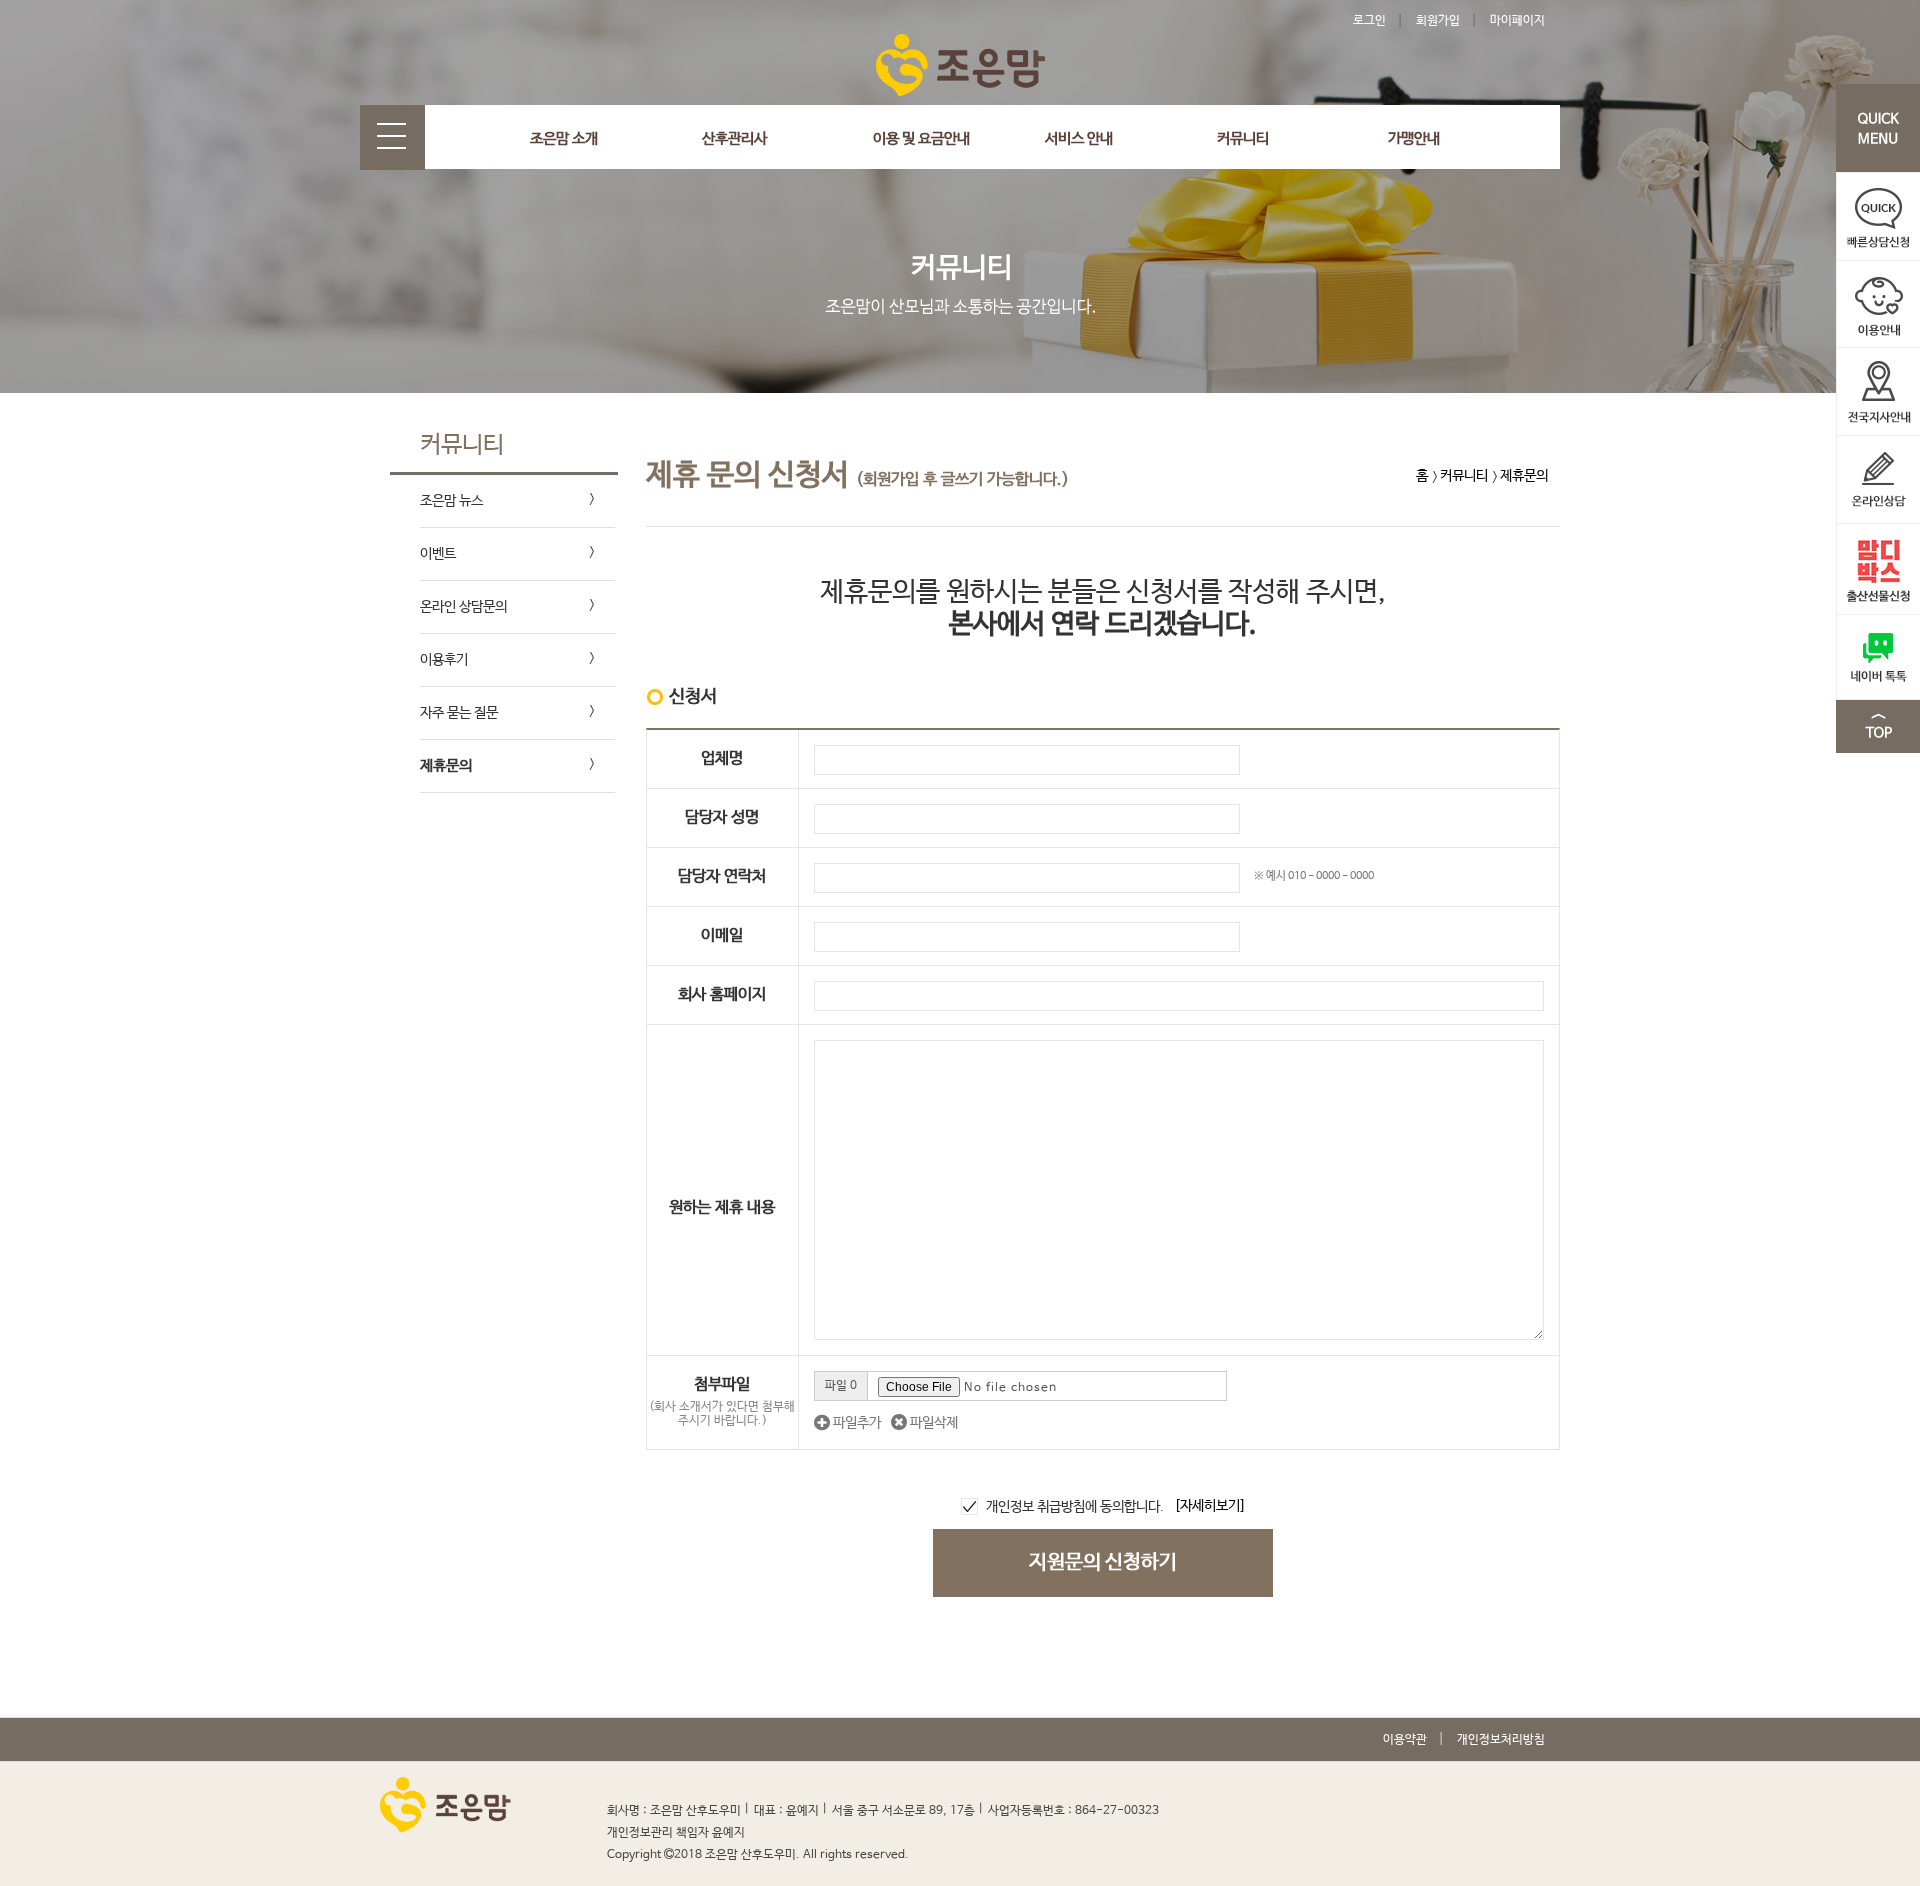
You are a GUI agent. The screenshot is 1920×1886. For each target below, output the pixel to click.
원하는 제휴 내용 (722, 1207)
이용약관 (1405, 1740)
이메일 (722, 935)
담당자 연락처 (722, 876)
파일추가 (855, 1423)
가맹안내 (1414, 138)
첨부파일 (722, 1401)
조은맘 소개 (564, 138)
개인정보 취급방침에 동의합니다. (1075, 1507)
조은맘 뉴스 (451, 501)
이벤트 (438, 554)
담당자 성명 (722, 817)
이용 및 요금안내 (921, 138)
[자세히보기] (1210, 1506)
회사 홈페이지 (722, 994)
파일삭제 (932, 1423)
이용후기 (444, 660)
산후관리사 (734, 138)
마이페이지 (1517, 21)
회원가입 (1438, 21)
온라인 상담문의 (463, 607)
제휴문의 (446, 765)
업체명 (722, 758)
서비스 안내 (1079, 138)
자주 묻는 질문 (459, 713)
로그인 (1369, 21)
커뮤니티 (1243, 138)
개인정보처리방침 (1501, 1740)
